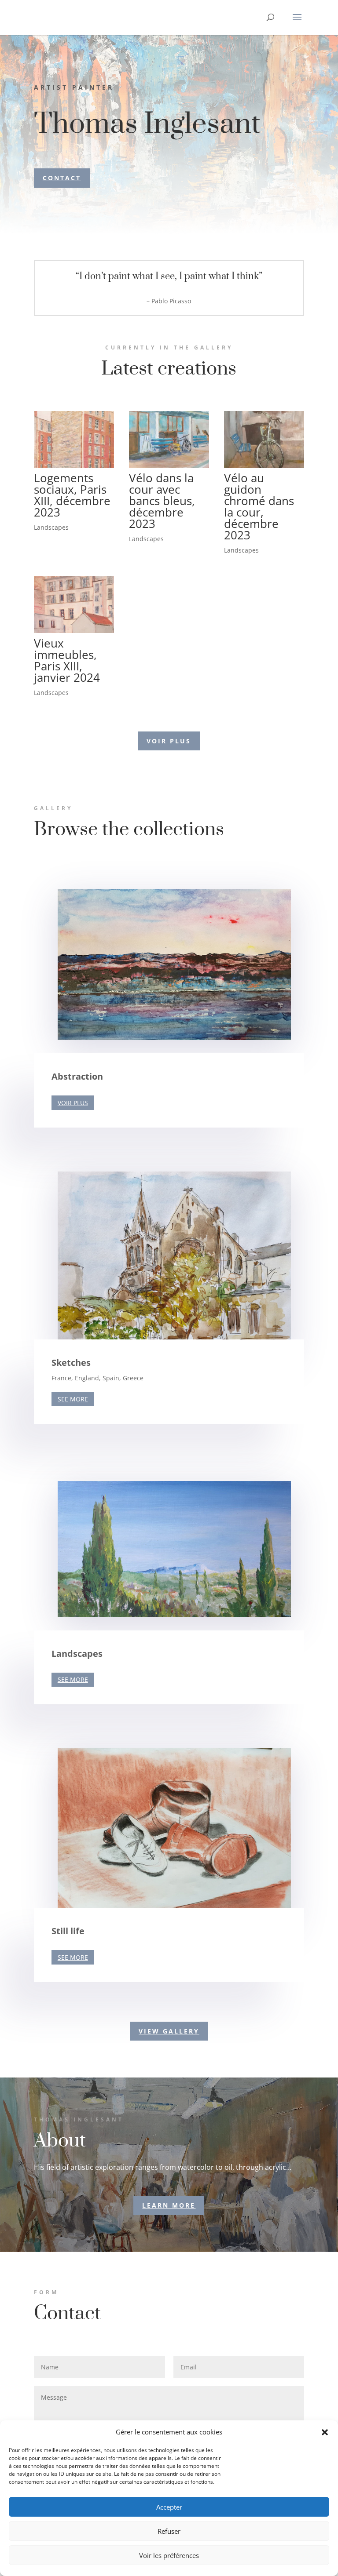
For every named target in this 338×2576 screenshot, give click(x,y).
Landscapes (51, 527)
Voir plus (73, 1103)
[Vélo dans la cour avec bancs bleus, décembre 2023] (169, 439)
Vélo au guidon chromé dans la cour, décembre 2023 (259, 506)
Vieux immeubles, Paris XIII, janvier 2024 (67, 660)
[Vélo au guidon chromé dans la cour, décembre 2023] (264, 439)
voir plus (169, 741)
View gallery (169, 2031)
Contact (62, 178)
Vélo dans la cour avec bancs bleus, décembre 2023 (162, 501)
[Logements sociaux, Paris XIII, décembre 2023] (74, 439)
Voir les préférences (169, 2555)
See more (73, 1399)
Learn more (169, 2205)
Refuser (169, 2531)
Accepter (169, 2507)
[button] (325, 2432)
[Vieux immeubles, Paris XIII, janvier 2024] (74, 604)
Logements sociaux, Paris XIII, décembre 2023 (72, 495)
